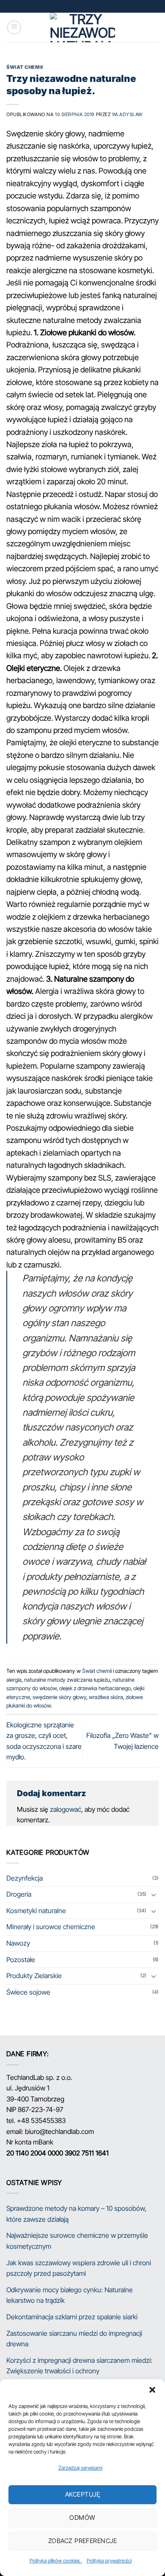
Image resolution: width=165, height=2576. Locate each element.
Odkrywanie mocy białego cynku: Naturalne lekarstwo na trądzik (70, 2295)
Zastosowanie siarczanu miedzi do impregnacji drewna (74, 2339)
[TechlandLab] (82, 27)
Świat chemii (25, 67)
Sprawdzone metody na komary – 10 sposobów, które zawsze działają (76, 2214)
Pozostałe (21, 1960)
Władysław (127, 114)
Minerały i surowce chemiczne (51, 1927)
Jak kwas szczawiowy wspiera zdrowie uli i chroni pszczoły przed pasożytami (79, 2268)
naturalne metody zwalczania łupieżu (67, 1680)
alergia (14, 1680)
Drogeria (19, 1894)
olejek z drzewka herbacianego (95, 1688)
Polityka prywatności (109, 2561)
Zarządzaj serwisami (80, 2468)
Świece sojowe (28, 1992)
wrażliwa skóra (106, 1697)
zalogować (66, 1809)
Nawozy (18, 1943)
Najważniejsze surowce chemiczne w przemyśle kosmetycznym (77, 2241)
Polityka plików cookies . (56, 2561)
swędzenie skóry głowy (59, 1697)
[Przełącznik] (154, 1895)
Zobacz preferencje (82, 2541)
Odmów (82, 2518)
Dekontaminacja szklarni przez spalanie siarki (72, 2317)
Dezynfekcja (25, 1878)
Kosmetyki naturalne (36, 1911)
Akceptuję (82, 2494)
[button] (152, 2390)
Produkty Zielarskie (34, 1976)
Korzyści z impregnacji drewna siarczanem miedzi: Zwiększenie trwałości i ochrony (79, 2366)
